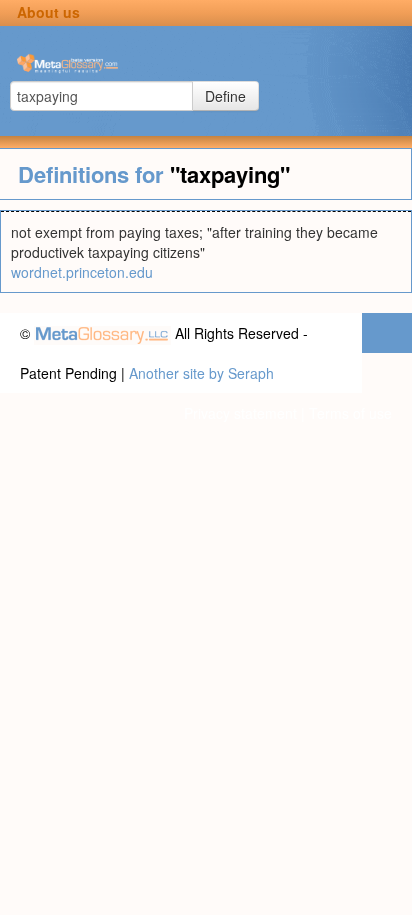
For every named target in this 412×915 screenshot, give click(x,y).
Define (225, 96)
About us (48, 12)
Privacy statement (240, 413)
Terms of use (350, 413)
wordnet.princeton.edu (82, 272)
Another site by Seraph (201, 373)
